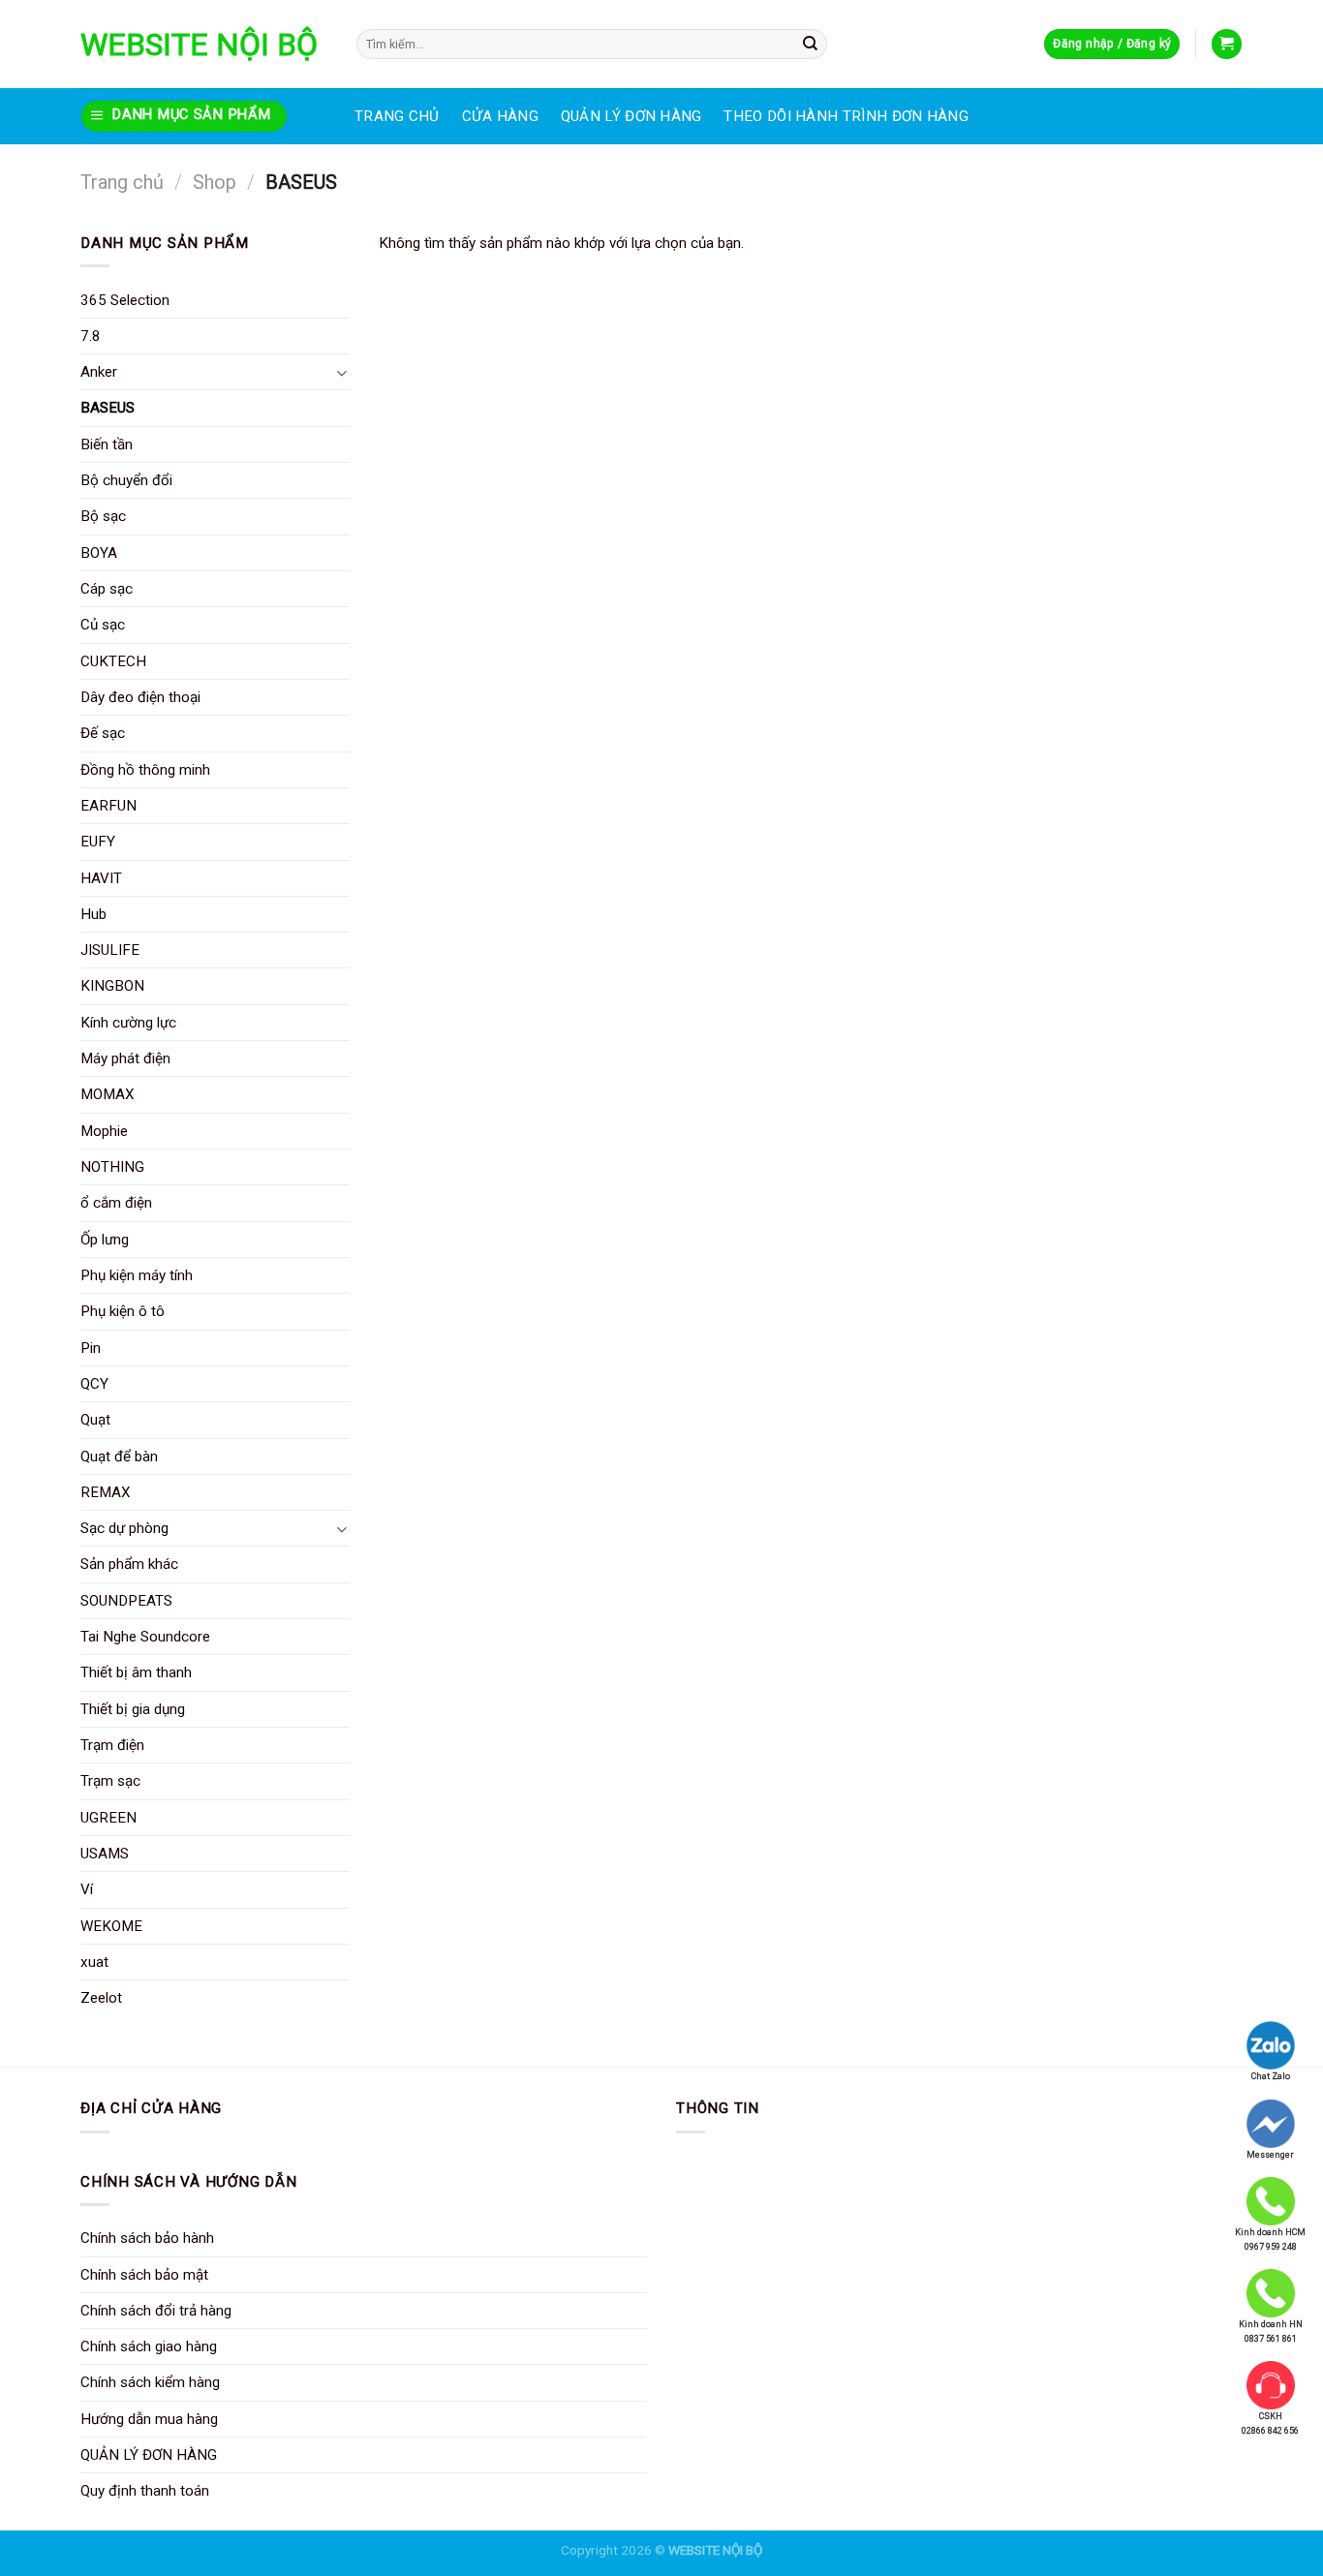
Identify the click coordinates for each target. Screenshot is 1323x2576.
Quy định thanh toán (145, 2491)
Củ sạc (103, 625)
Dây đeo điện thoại (140, 697)
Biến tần (107, 445)
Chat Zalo (1271, 2076)
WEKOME (111, 1926)
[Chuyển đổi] (342, 372)
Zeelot (101, 1998)
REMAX (106, 1492)
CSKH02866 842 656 (1270, 2423)
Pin (91, 1348)
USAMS (105, 1854)
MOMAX (108, 1094)
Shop (215, 183)
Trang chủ (122, 183)
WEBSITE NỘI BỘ (199, 45)
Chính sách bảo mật (144, 2275)
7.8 (91, 336)
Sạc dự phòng (124, 1528)
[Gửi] (811, 44)
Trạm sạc (110, 1781)
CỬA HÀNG (500, 116)
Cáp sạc (107, 589)
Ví (87, 1889)
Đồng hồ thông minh (145, 770)
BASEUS (108, 408)
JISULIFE (110, 950)
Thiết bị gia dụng (133, 1709)
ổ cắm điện (116, 1203)
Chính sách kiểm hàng (150, 2382)
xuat (94, 1962)
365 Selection (125, 300)
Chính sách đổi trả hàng (156, 2311)
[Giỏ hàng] (1226, 44)
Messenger (1270, 2155)
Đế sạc (103, 733)
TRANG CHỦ (397, 116)
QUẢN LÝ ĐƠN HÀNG (631, 116)
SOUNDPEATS (126, 1601)
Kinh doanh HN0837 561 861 (1271, 2331)
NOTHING (112, 1167)
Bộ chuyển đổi (126, 480)
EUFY (98, 842)
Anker (99, 372)
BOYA (99, 553)
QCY (94, 1384)
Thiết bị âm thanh (136, 1672)
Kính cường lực (128, 1023)
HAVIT (101, 878)
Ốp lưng (105, 1240)
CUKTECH (113, 661)
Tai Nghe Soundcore (145, 1637)
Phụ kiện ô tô (123, 1311)
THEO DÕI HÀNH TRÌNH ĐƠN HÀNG (846, 116)
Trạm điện (112, 1745)
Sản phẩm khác (129, 1564)
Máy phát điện (125, 1058)
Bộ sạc (103, 516)
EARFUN (108, 806)
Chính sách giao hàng (149, 2346)
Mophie (104, 1131)
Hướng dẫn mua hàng (149, 2419)
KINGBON (112, 986)
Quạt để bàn (119, 1457)
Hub (93, 914)
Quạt (95, 1420)
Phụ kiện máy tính (137, 1275)
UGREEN (108, 1818)
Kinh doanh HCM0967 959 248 (1270, 2239)
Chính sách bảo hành (147, 2238)
